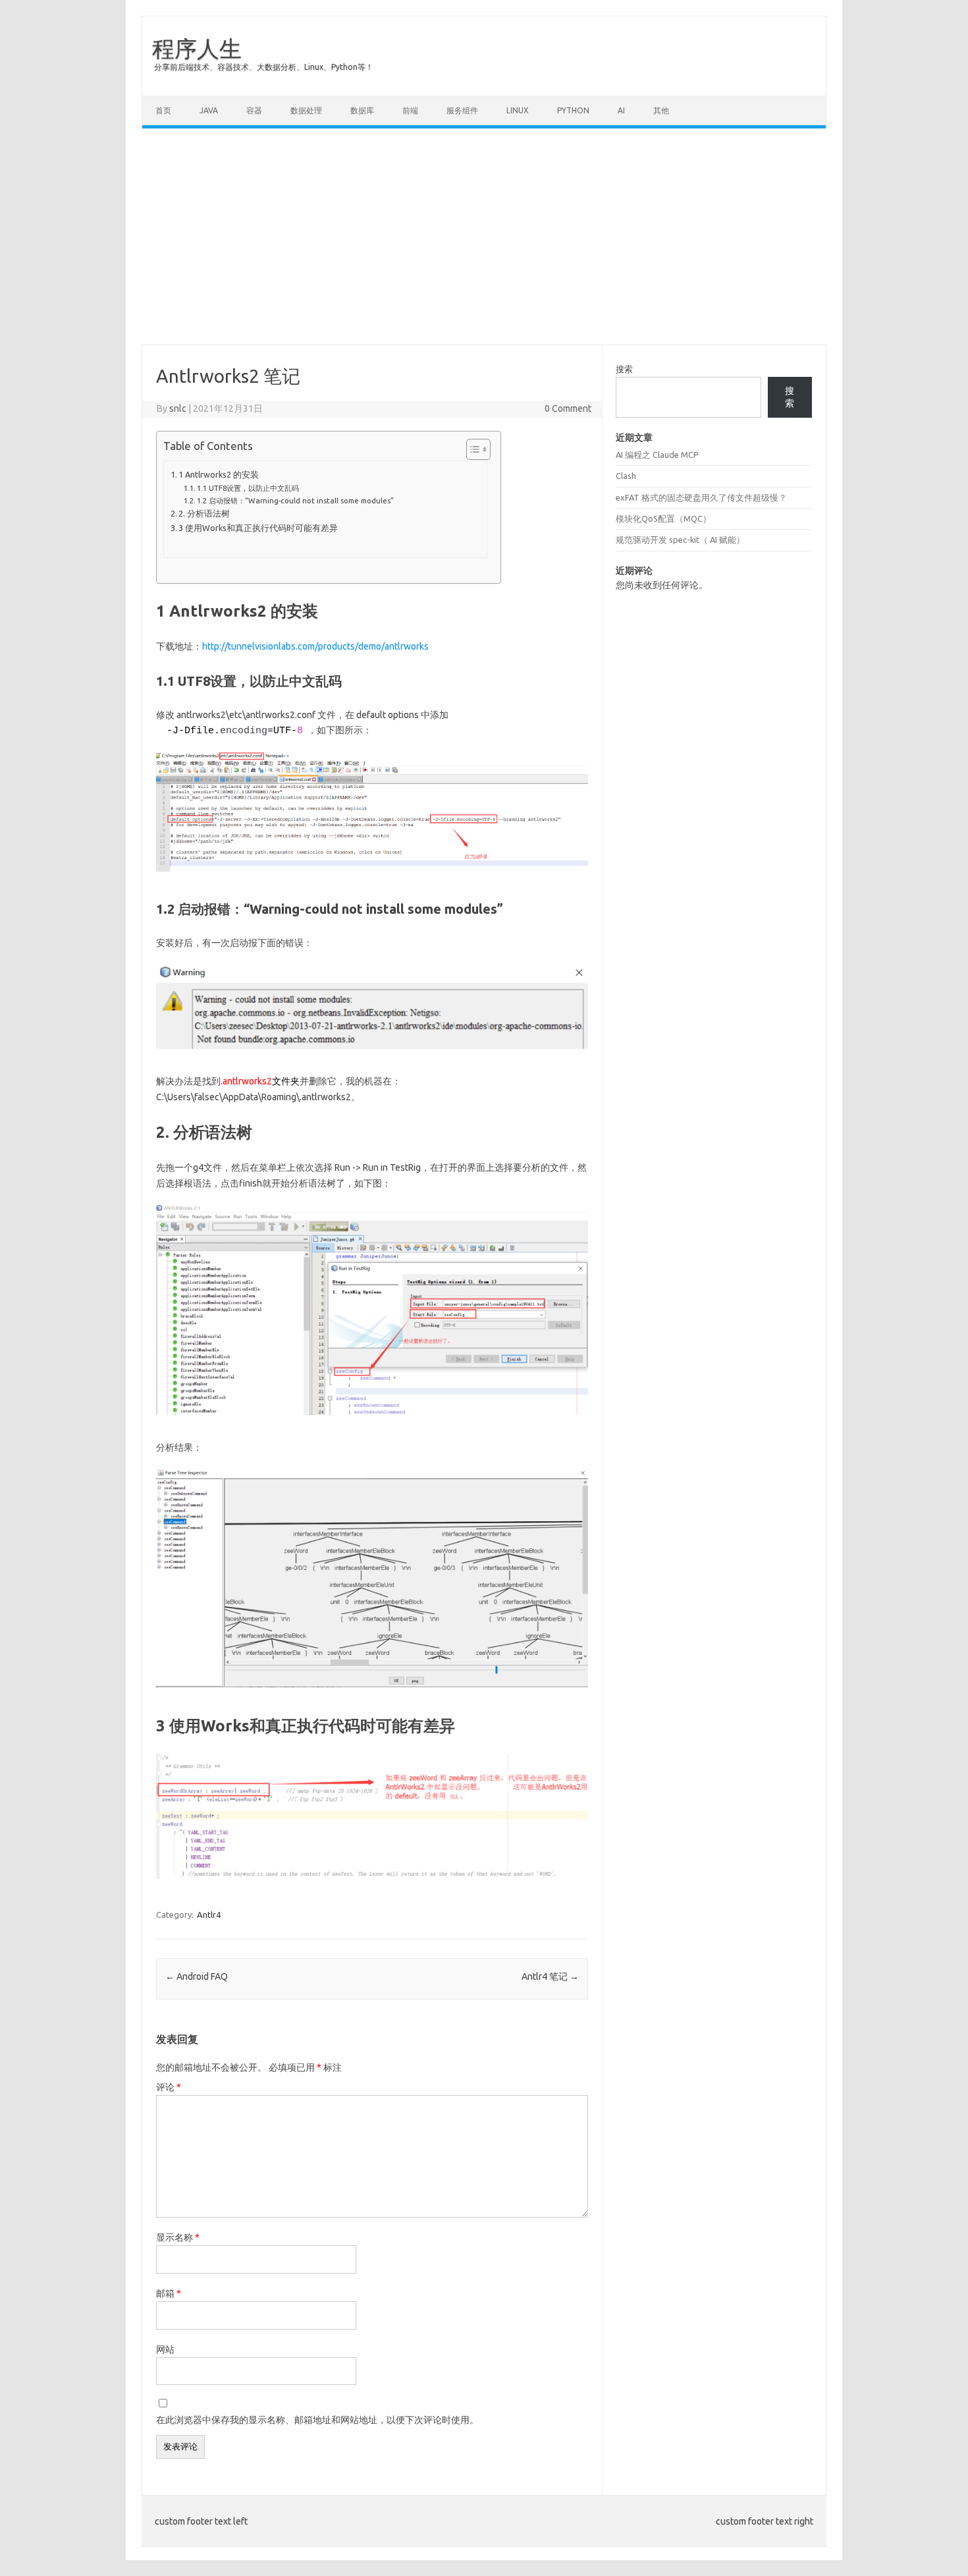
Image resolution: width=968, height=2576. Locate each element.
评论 (169, 2087)
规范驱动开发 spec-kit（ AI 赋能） (680, 540)
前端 (410, 110)
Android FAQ (197, 1976)
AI (621, 110)
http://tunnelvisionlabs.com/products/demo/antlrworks (315, 646)
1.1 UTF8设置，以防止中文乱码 (248, 488)
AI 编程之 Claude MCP (657, 455)
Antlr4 (209, 1915)
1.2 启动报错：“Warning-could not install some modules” (295, 500)
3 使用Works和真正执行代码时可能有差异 (258, 528)
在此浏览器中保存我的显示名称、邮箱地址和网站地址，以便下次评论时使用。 (317, 2420)
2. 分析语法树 (204, 513)
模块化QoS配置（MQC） (663, 518)
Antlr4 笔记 (550, 1976)
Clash (626, 476)
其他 (661, 110)
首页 (163, 110)
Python (573, 110)
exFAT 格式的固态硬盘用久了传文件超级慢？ (701, 497)
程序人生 (197, 48)
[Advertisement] (484, 237)
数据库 (362, 110)
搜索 (624, 369)
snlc (178, 408)
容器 (254, 110)
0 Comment (568, 408)
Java (209, 110)
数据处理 (306, 110)
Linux (518, 110)
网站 (165, 2349)
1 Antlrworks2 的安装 (219, 474)
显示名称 (178, 2237)
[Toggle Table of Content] (472, 449)
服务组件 (462, 110)
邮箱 (169, 2293)
